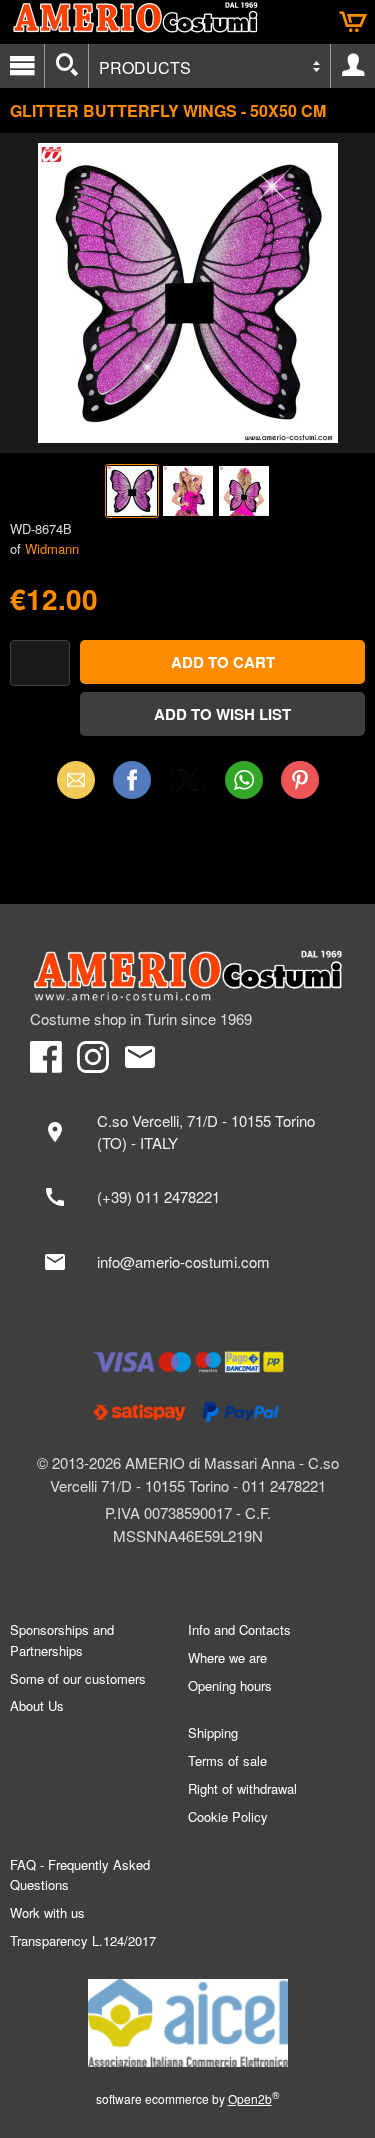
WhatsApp (244, 779)
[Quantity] (40, 663)
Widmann (52, 548)
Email (75, 779)
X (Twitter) (188, 786)
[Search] (66, 66)
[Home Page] (187, 976)
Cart (353, 22)
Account (353, 66)
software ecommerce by (188, 2098)
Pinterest (300, 779)
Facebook (132, 779)
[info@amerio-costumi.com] (187, 1262)
